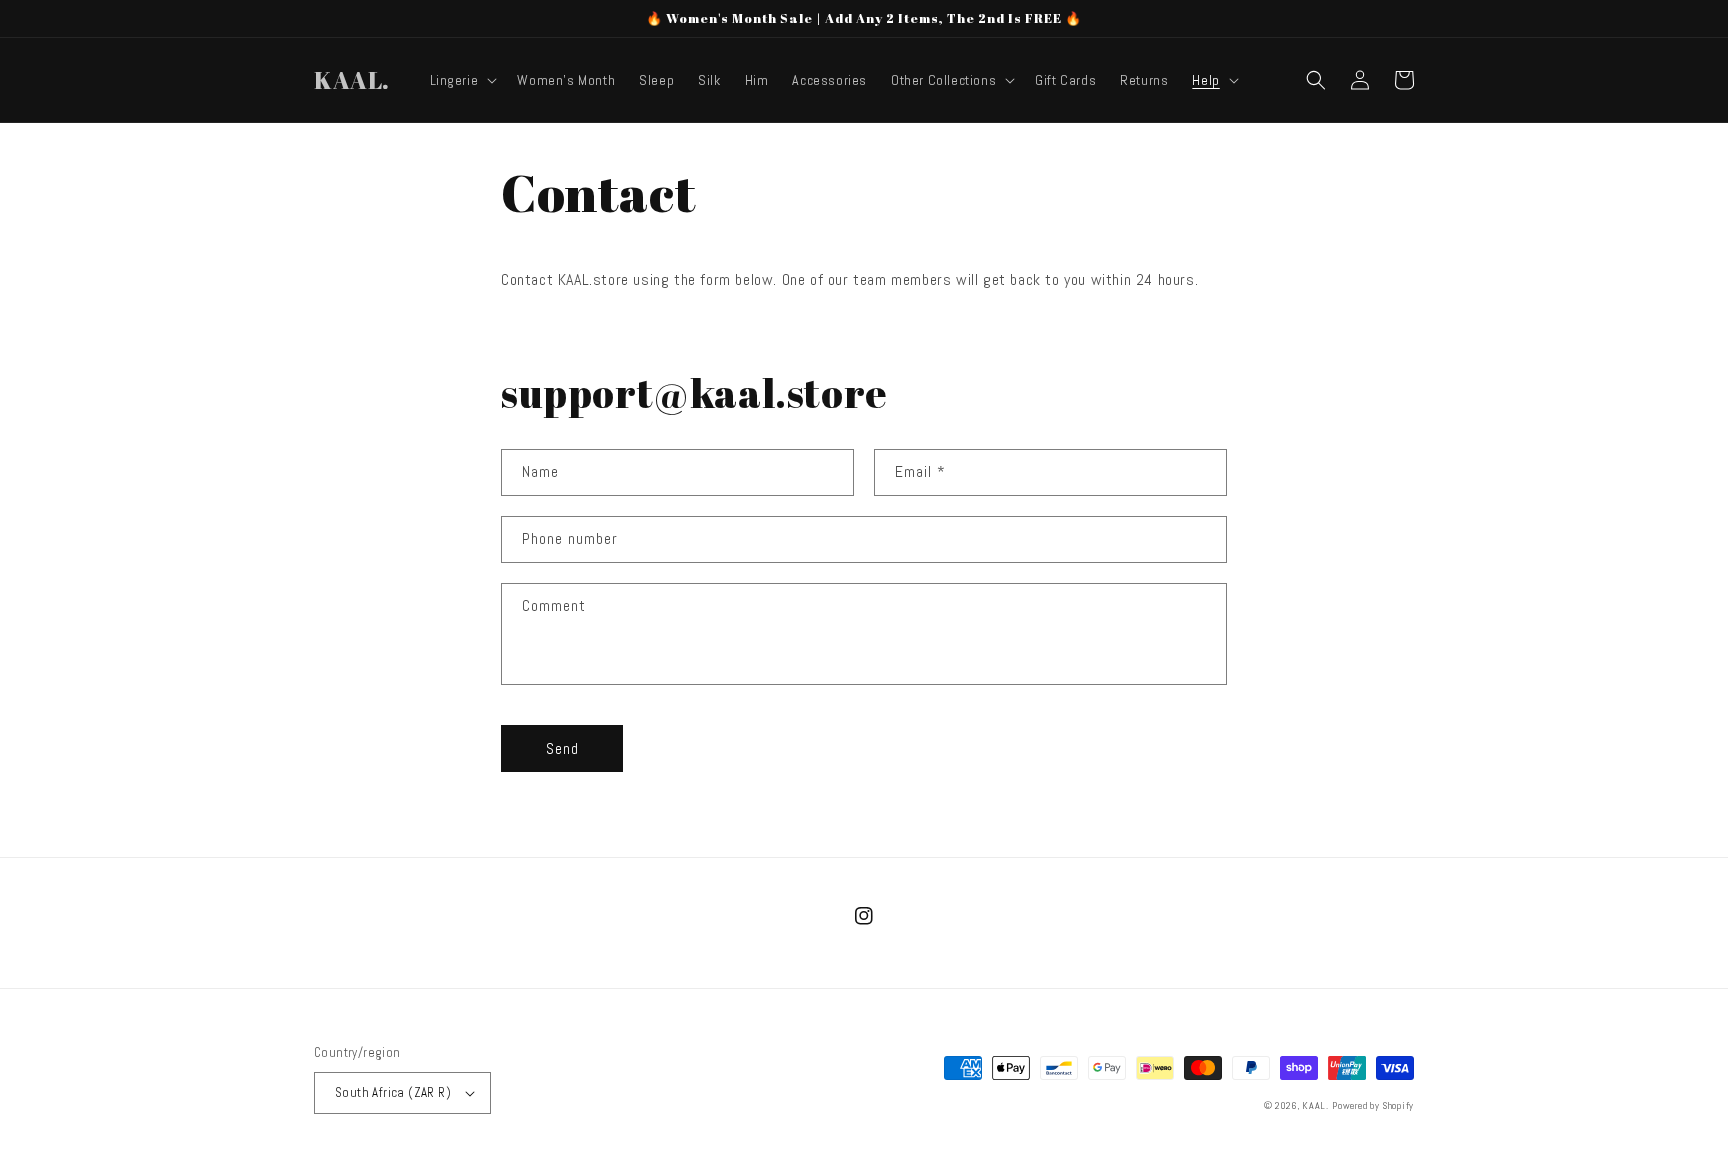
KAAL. (1315, 1105)
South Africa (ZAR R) (393, 1092)
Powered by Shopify (1373, 1105)
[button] (462, 80)
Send (562, 748)
